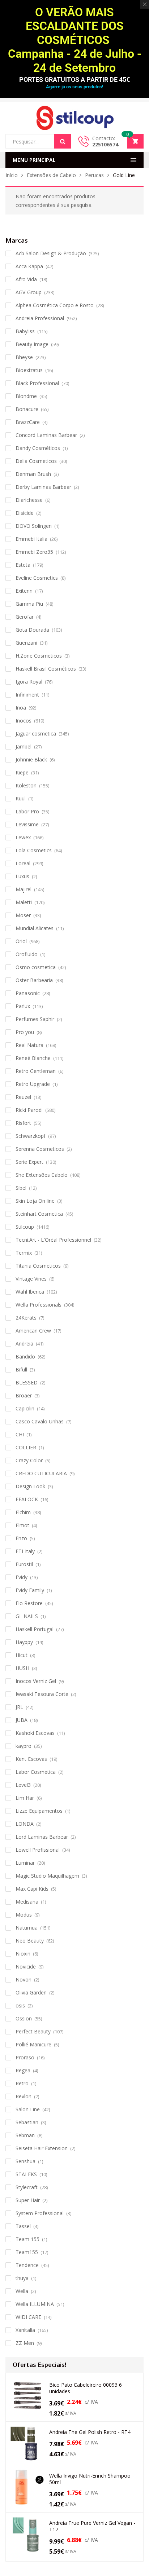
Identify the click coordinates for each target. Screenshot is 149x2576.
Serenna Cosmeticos (40, 1149)
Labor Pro (27, 811)
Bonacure (27, 409)
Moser (23, 915)
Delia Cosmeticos (36, 461)
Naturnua (27, 1928)
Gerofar (25, 617)
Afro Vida (26, 279)
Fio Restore (29, 1603)
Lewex (23, 837)
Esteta (23, 565)
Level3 (23, 1785)
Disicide (25, 513)
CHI (20, 1434)
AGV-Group (29, 292)
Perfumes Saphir (35, 1019)
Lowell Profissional (38, 1850)
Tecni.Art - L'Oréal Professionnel (53, 1240)
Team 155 (27, 2239)
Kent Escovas (31, 1759)
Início (12, 175)
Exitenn (24, 591)
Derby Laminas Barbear (43, 487)
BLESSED (27, 1382)
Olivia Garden (31, 1992)
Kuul (21, 798)
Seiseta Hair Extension (42, 2148)
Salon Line (28, 2109)
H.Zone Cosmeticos (39, 656)
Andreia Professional (40, 318)
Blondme (26, 396)
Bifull (21, 1369)
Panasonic (28, 993)
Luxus (22, 876)
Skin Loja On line (35, 1201)
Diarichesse (29, 500)
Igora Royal (29, 682)
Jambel (24, 746)
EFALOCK (27, 1499)
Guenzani (26, 643)
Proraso (25, 2057)
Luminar (25, 1863)
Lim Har (25, 1798)
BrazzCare (28, 422)
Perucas (94, 175)
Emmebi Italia (31, 539)
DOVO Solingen (34, 526)
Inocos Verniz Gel (36, 1681)
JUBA (22, 1720)
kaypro (24, 1746)
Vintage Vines (31, 1279)
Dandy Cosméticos (38, 448)
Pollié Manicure (33, 2044)
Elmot (22, 1525)
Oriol (21, 941)
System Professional (40, 2213)
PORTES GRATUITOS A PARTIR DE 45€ (74, 79)
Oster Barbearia (34, 980)
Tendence (27, 2265)
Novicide (26, 1967)
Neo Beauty (30, 1941)
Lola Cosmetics (34, 850)
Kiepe (22, 772)
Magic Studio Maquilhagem (47, 1876)
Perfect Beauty (33, 2031)
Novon (24, 1980)
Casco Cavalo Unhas (40, 1421)
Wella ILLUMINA (35, 2304)
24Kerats (26, 1318)
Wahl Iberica (30, 1292)
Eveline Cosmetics (37, 578)
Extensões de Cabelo (51, 175)
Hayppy (24, 1642)
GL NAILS (27, 1616)
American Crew (33, 1331)
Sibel (21, 1188)
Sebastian (27, 2122)
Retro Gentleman (36, 1071)
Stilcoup (25, 1227)
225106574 (105, 144)
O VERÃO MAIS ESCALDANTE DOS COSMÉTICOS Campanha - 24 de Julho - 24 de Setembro (75, 40)
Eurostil (24, 1564)
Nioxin (23, 1954)
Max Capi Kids (32, 1889)
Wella (22, 2291)
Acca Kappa (29, 266)
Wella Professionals (39, 1305)
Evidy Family (30, 1590)
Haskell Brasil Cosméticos (46, 669)
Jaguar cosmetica (36, 734)
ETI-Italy (25, 1551)
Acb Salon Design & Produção (51, 253)
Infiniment (27, 695)
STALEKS (26, 2174)
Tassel (23, 2226)
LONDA (25, 1824)
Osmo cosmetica (36, 967)
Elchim (23, 1512)
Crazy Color (29, 1460)
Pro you (25, 1032)
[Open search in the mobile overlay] (38, 141)
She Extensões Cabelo (42, 1175)
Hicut (22, 1655)
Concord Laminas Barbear (46, 435)
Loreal (23, 863)
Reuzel (23, 1097)
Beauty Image (32, 344)
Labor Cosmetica (36, 1772)
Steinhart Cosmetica (39, 1214)
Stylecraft (27, 2187)
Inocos (24, 721)
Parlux (23, 1006)
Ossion (24, 2018)
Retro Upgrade (33, 1084)
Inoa (21, 708)
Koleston (26, 785)
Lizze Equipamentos (39, 1811)
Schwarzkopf (31, 1136)
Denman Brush (33, 474)
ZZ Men (25, 2343)
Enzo (21, 1538)
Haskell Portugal (35, 1629)
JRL (19, 1707)
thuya (22, 2278)
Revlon (24, 2096)
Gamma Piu (29, 604)
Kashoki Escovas (35, 1733)
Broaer (24, 1395)
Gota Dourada (32, 630)
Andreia (24, 1344)
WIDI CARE (28, 2317)
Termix (24, 1253)
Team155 (27, 2252)
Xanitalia (25, 2330)
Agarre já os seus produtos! (74, 87)
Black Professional (37, 383)
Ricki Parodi (29, 1110)
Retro (22, 2083)
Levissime (27, 824)
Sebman (25, 2135)
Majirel (24, 889)
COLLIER (26, 1447)
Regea (23, 2070)
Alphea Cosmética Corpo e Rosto (55, 305)
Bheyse (24, 357)
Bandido (25, 1357)
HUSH (22, 1668)
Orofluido (27, 954)
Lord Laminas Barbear (42, 1837)
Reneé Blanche (33, 1058)
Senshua (25, 2161)
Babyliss (25, 331)
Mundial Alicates (35, 928)
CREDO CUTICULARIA (41, 1473)
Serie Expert (29, 1162)
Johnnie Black (31, 759)
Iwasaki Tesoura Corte (42, 1694)
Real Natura (29, 1045)
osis (20, 2005)
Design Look (30, 1486)
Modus (24, 1915)
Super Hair (28, 2200)
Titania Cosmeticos (38, 1266)
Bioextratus (29, 370)
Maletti (24, 902)
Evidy (22, 1577)
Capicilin (25, 1408)
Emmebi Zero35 (34, 552)
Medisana (27, 1902)
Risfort (23, 1123)
